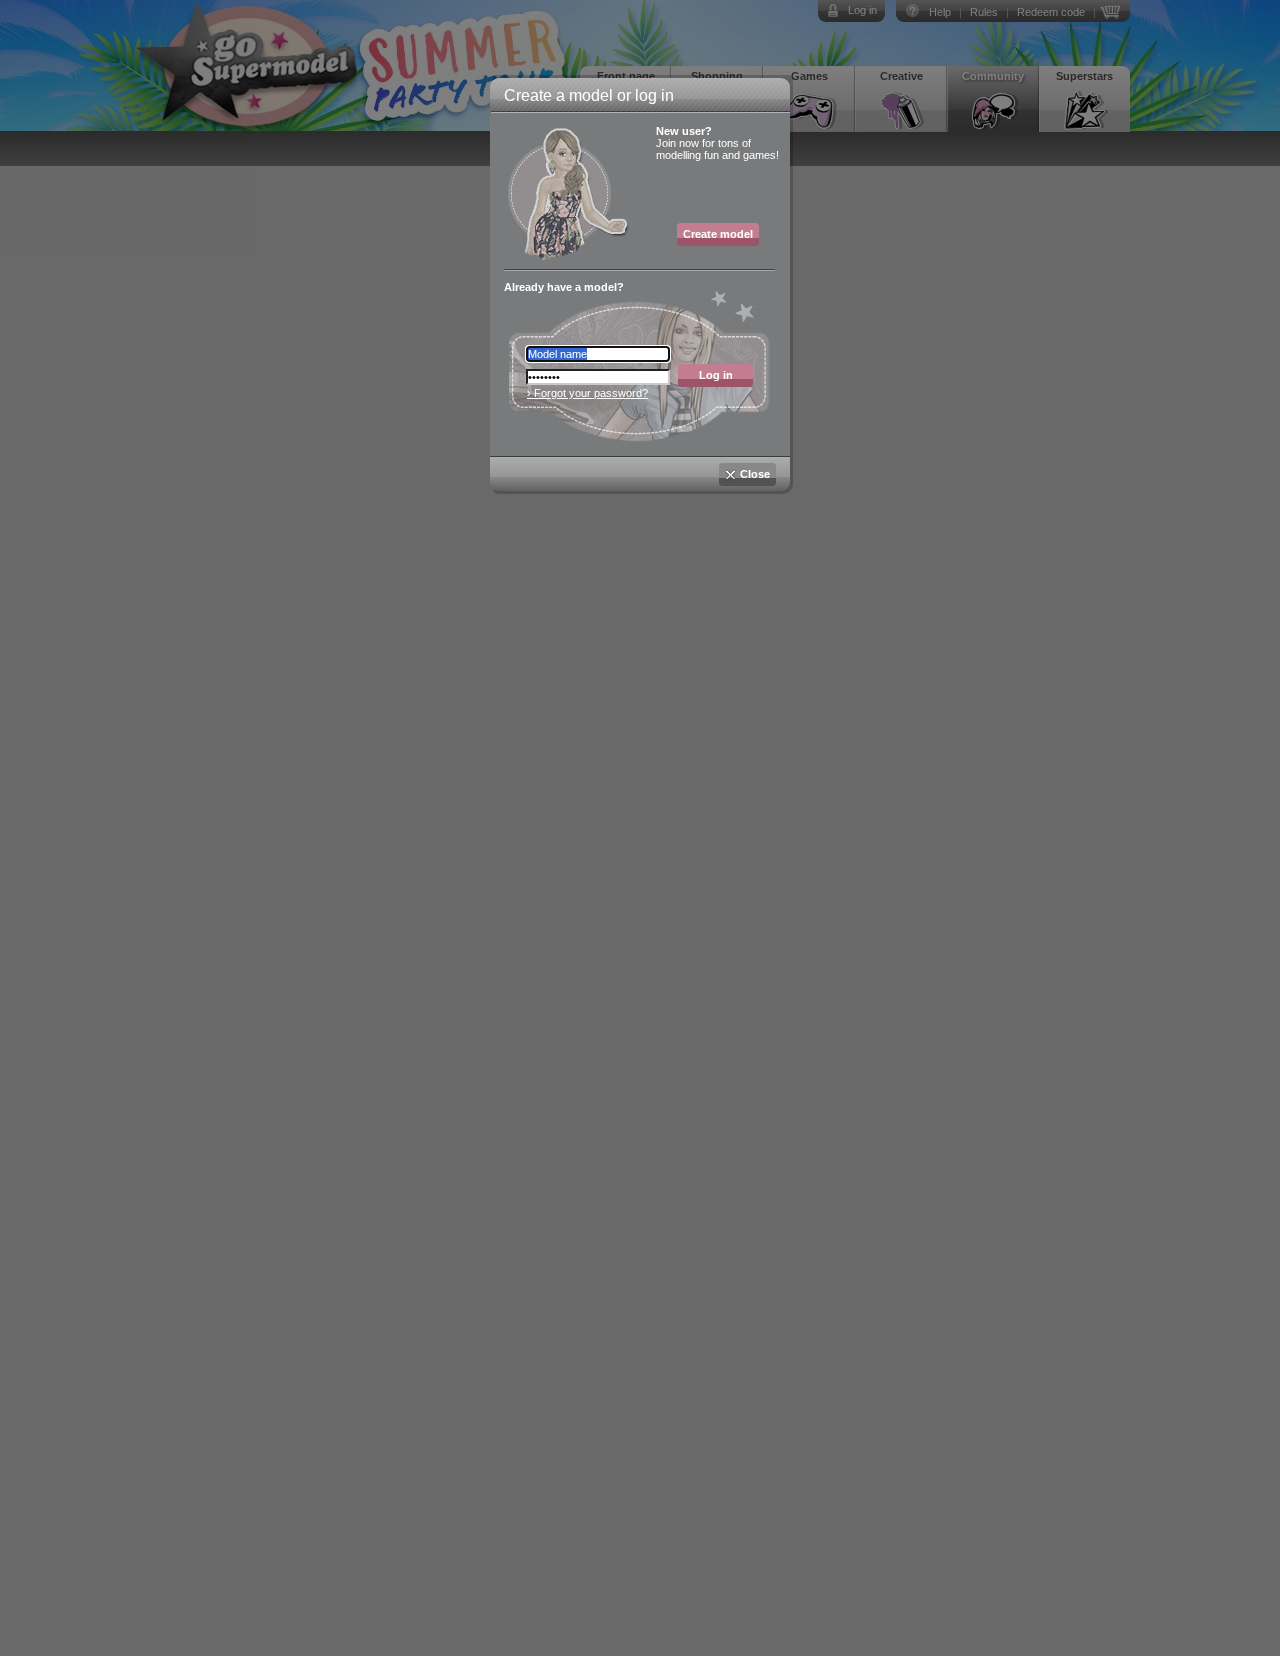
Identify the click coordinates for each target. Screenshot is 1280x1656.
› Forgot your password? (587, 393)
